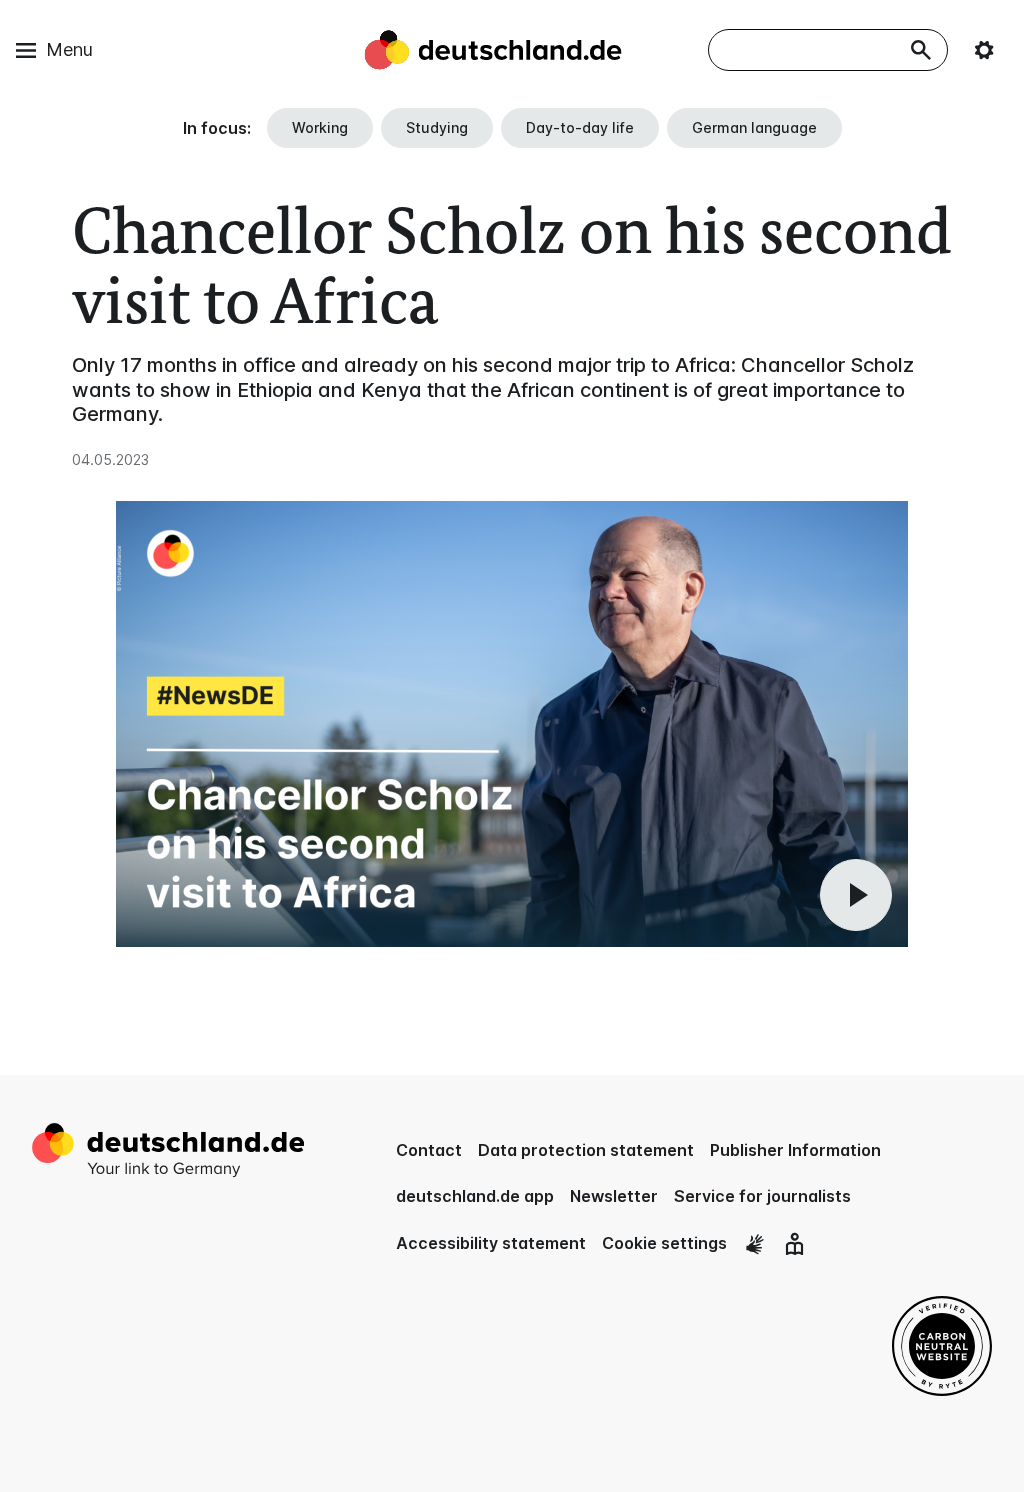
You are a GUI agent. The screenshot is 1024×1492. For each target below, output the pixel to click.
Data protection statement (586, 1150)
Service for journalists (762, 1196)
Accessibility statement (491, 1243)
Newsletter (614, 1196)
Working (320, 127)
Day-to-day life (580, 127)
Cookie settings (664, 1243)
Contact (429, 1150)
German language (754, 127)
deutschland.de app (475, 1196)
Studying (437, 127)
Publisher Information (795, 1150)
